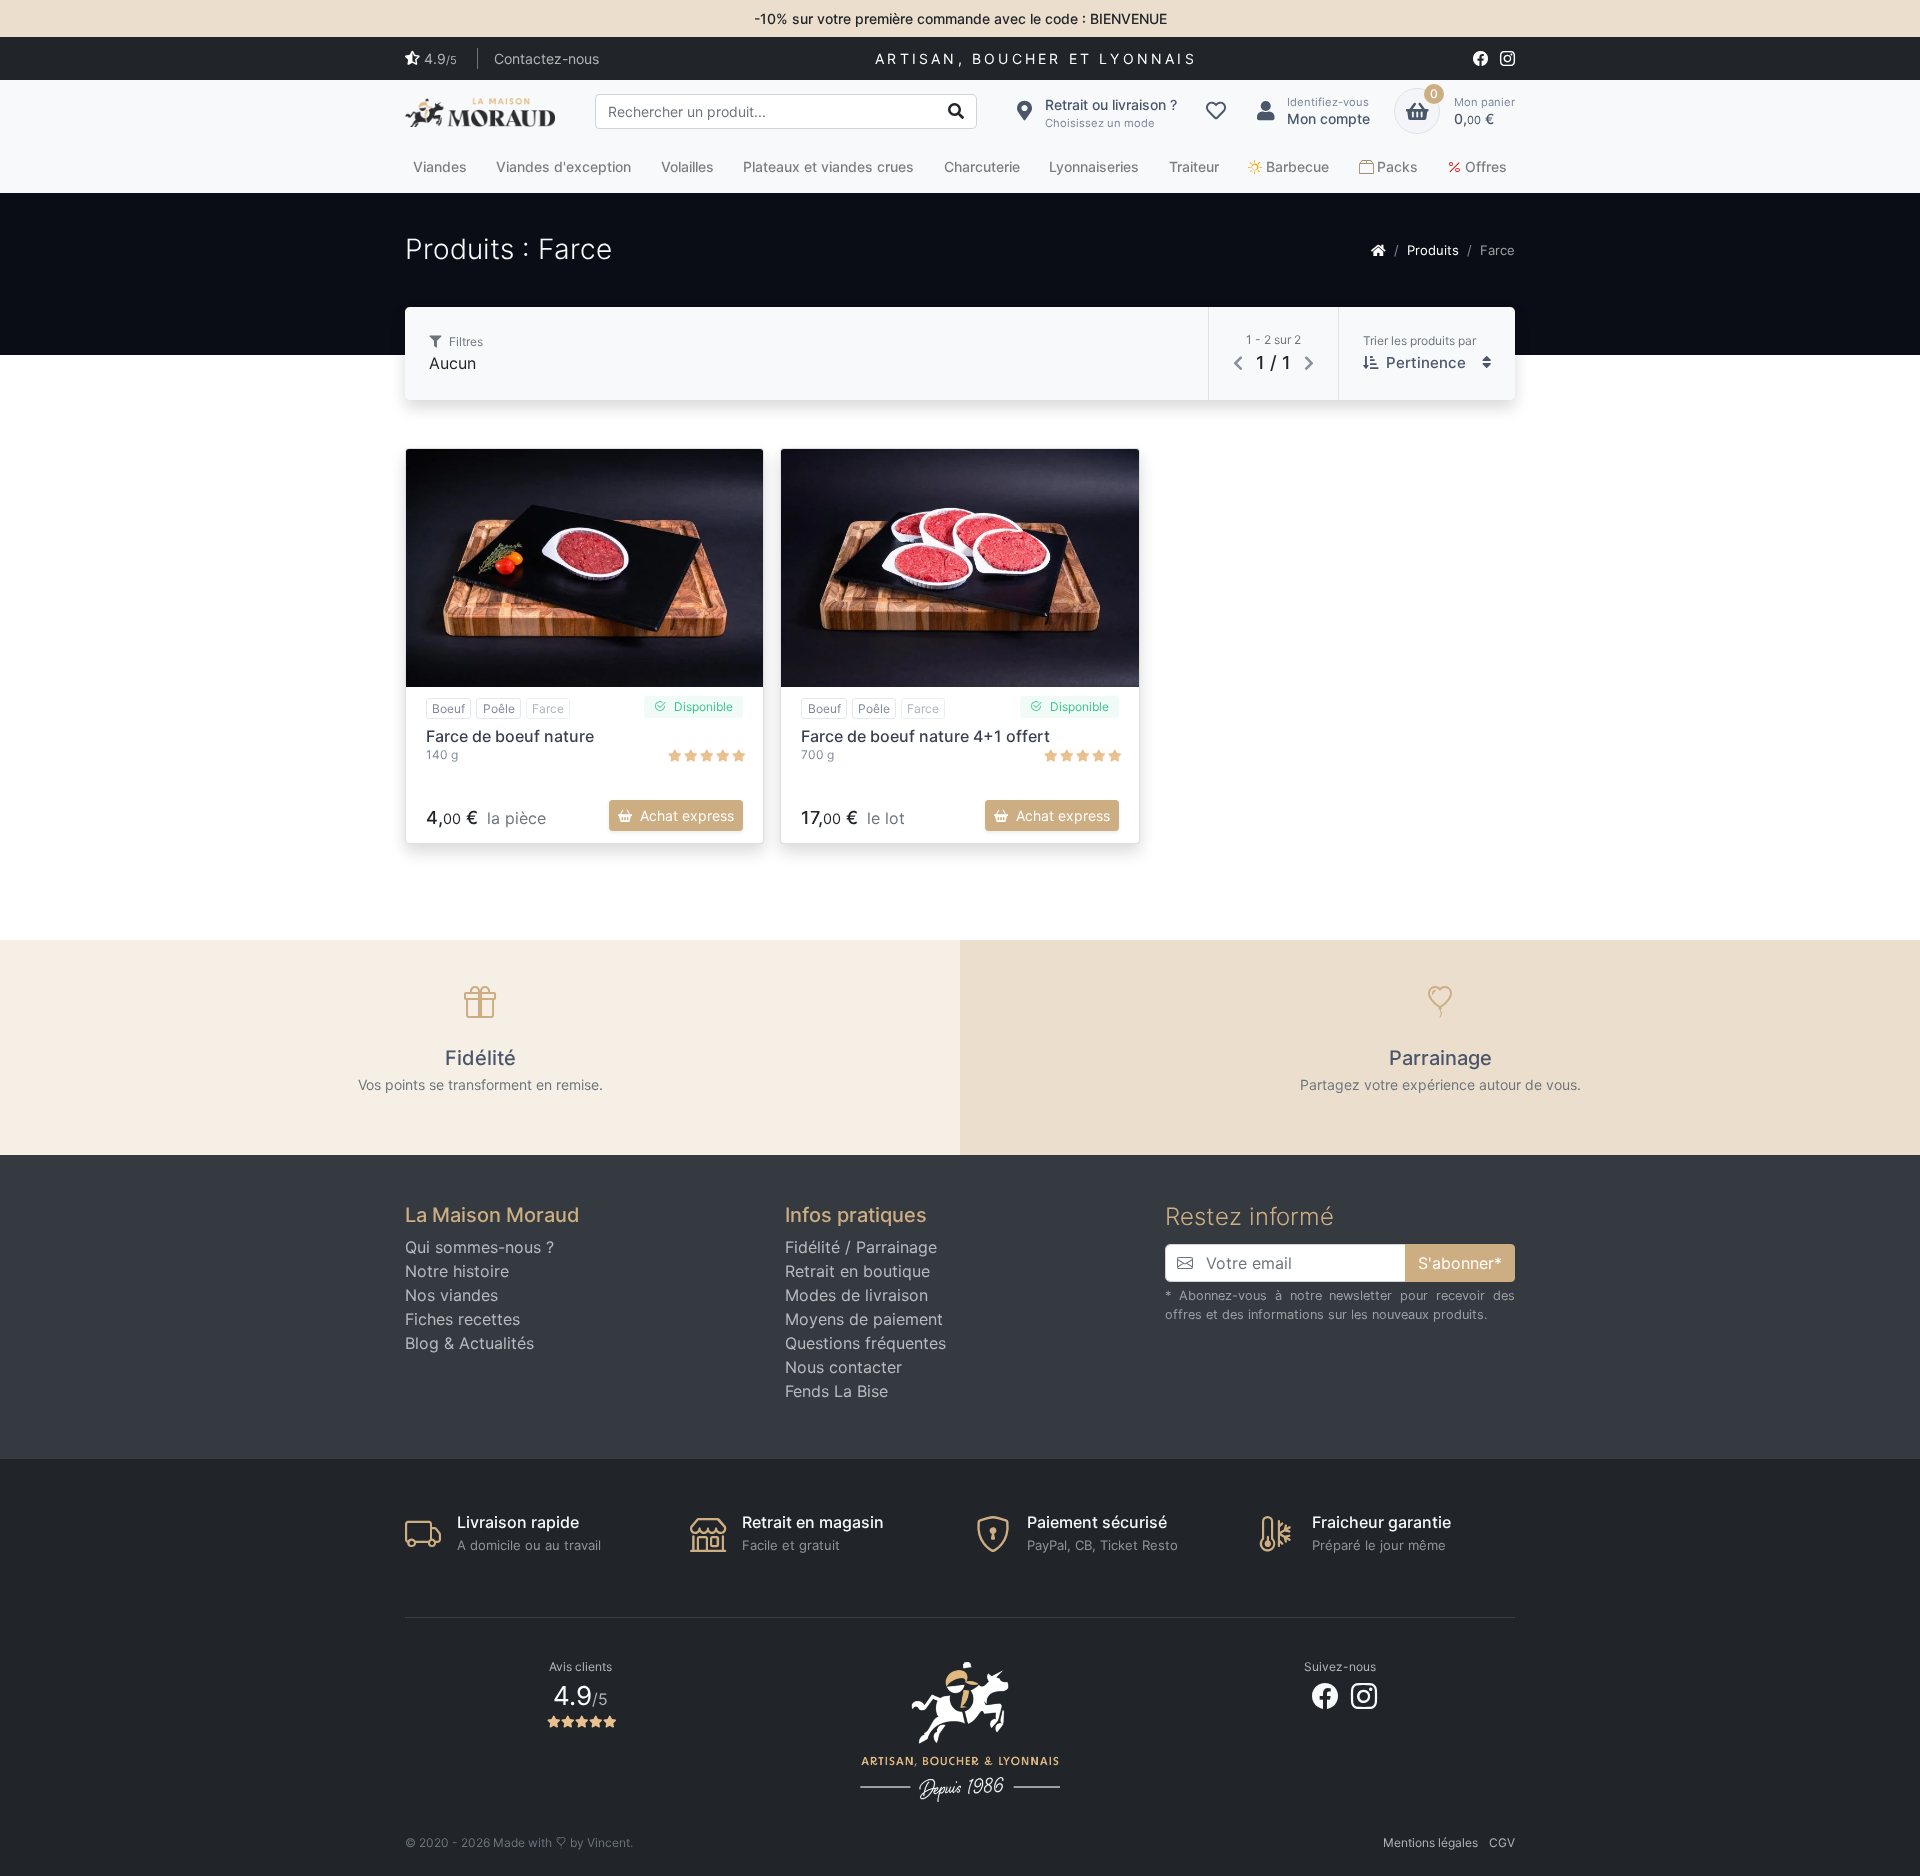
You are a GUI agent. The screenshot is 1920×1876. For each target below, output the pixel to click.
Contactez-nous (546, 58)
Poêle (499, 708)
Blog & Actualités (469, 1343)
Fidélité (812, 1247)
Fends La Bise (836, 1391)
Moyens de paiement (864, 1319)
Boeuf (448, 708)
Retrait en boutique (857, 1271)
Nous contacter (843, 1367)
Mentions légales (1430, 1842)
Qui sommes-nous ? (479, 1247)
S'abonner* (1460, 1263)
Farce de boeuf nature (510, 736)
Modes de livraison (856, 1295)
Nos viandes (451, 1295)
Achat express (687, 815)
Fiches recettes (462, 1319)
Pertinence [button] (1426, 362)
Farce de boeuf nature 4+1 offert (925, 736)
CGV (1502, 1842)
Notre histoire (457, 1271)
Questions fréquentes (865, 1343)
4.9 (440, 58)
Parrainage (896, 1247)
